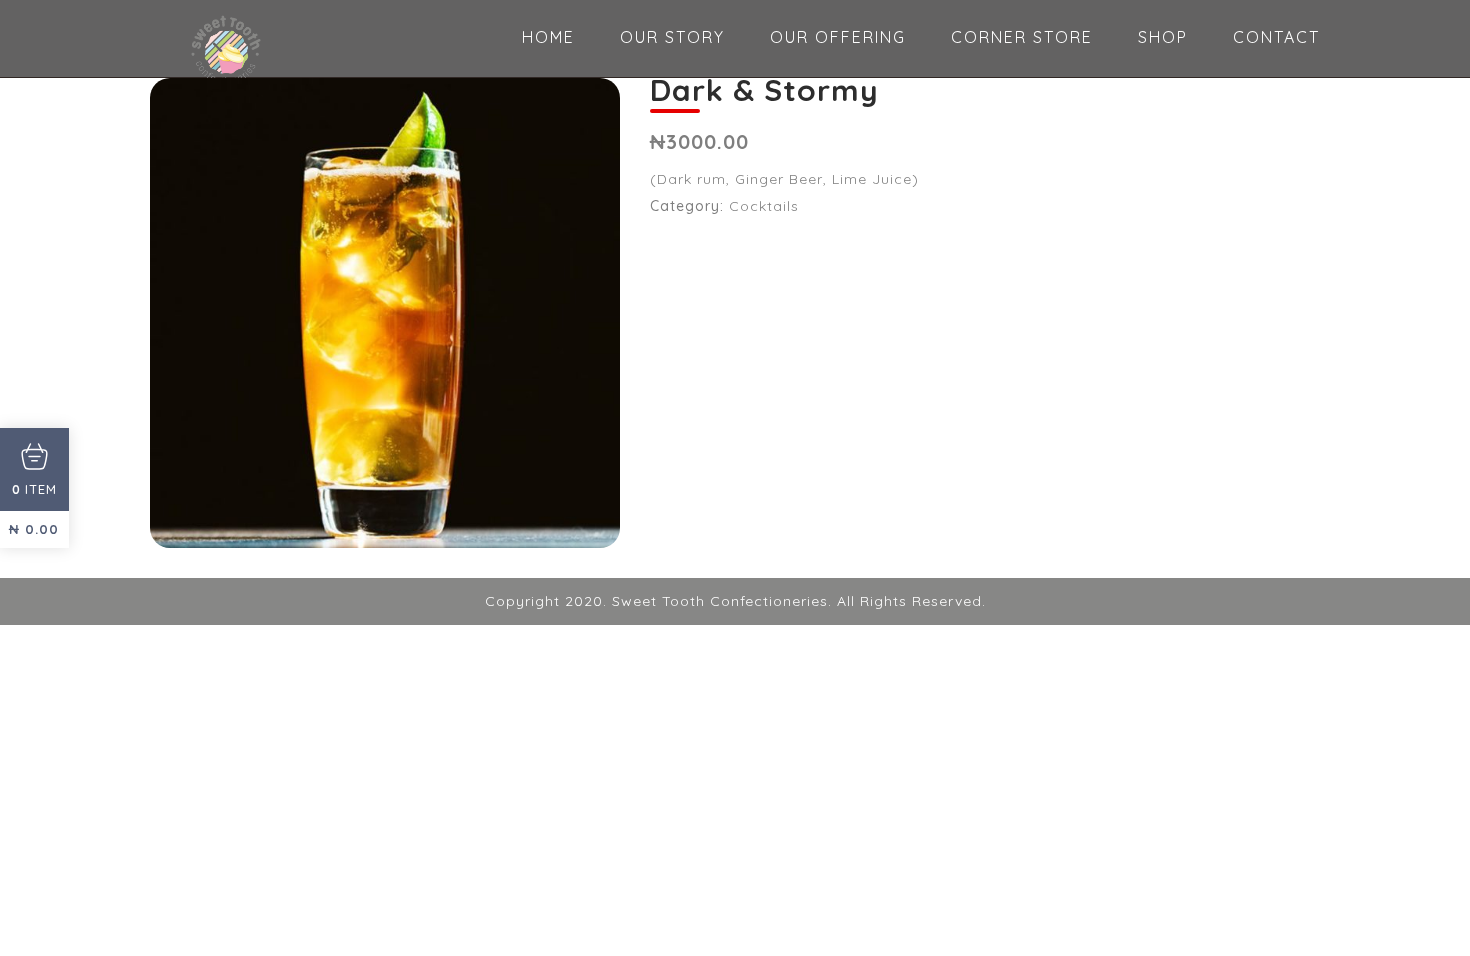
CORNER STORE (1022, 37)
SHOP (1163, 37)
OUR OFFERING (838, 37)
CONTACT (1276, 37)
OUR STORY (672, 37)
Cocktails (764, 206)
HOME (548, 37)
